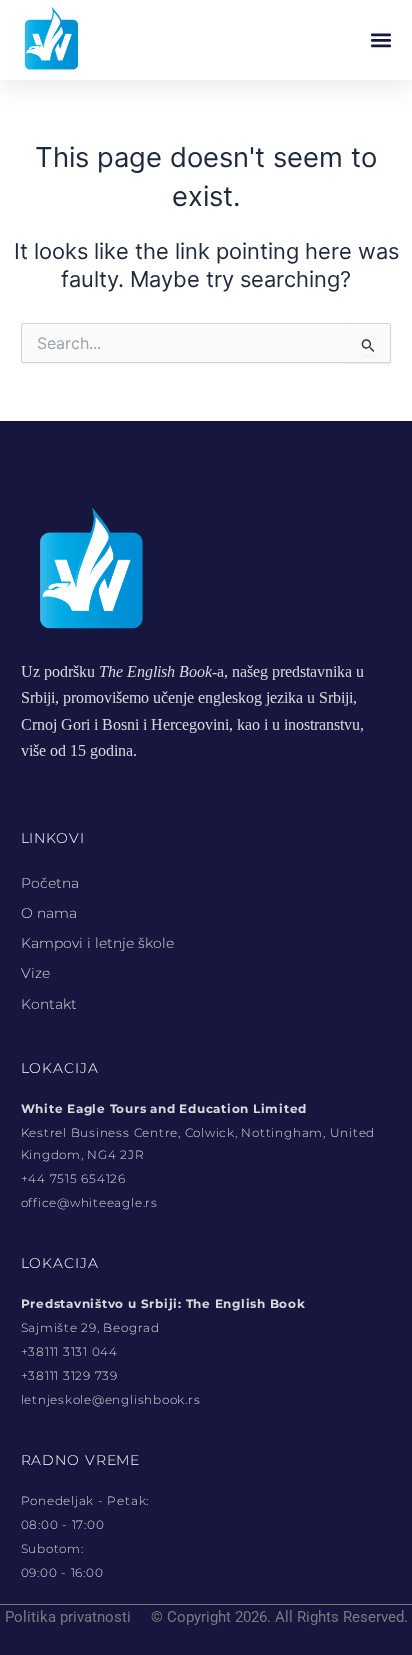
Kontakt (49, 1004)
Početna (50, 883)
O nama (49, 913)
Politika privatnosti (68, 1617)
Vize (35, 973)
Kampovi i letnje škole (97, 943)
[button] (380, 40)
